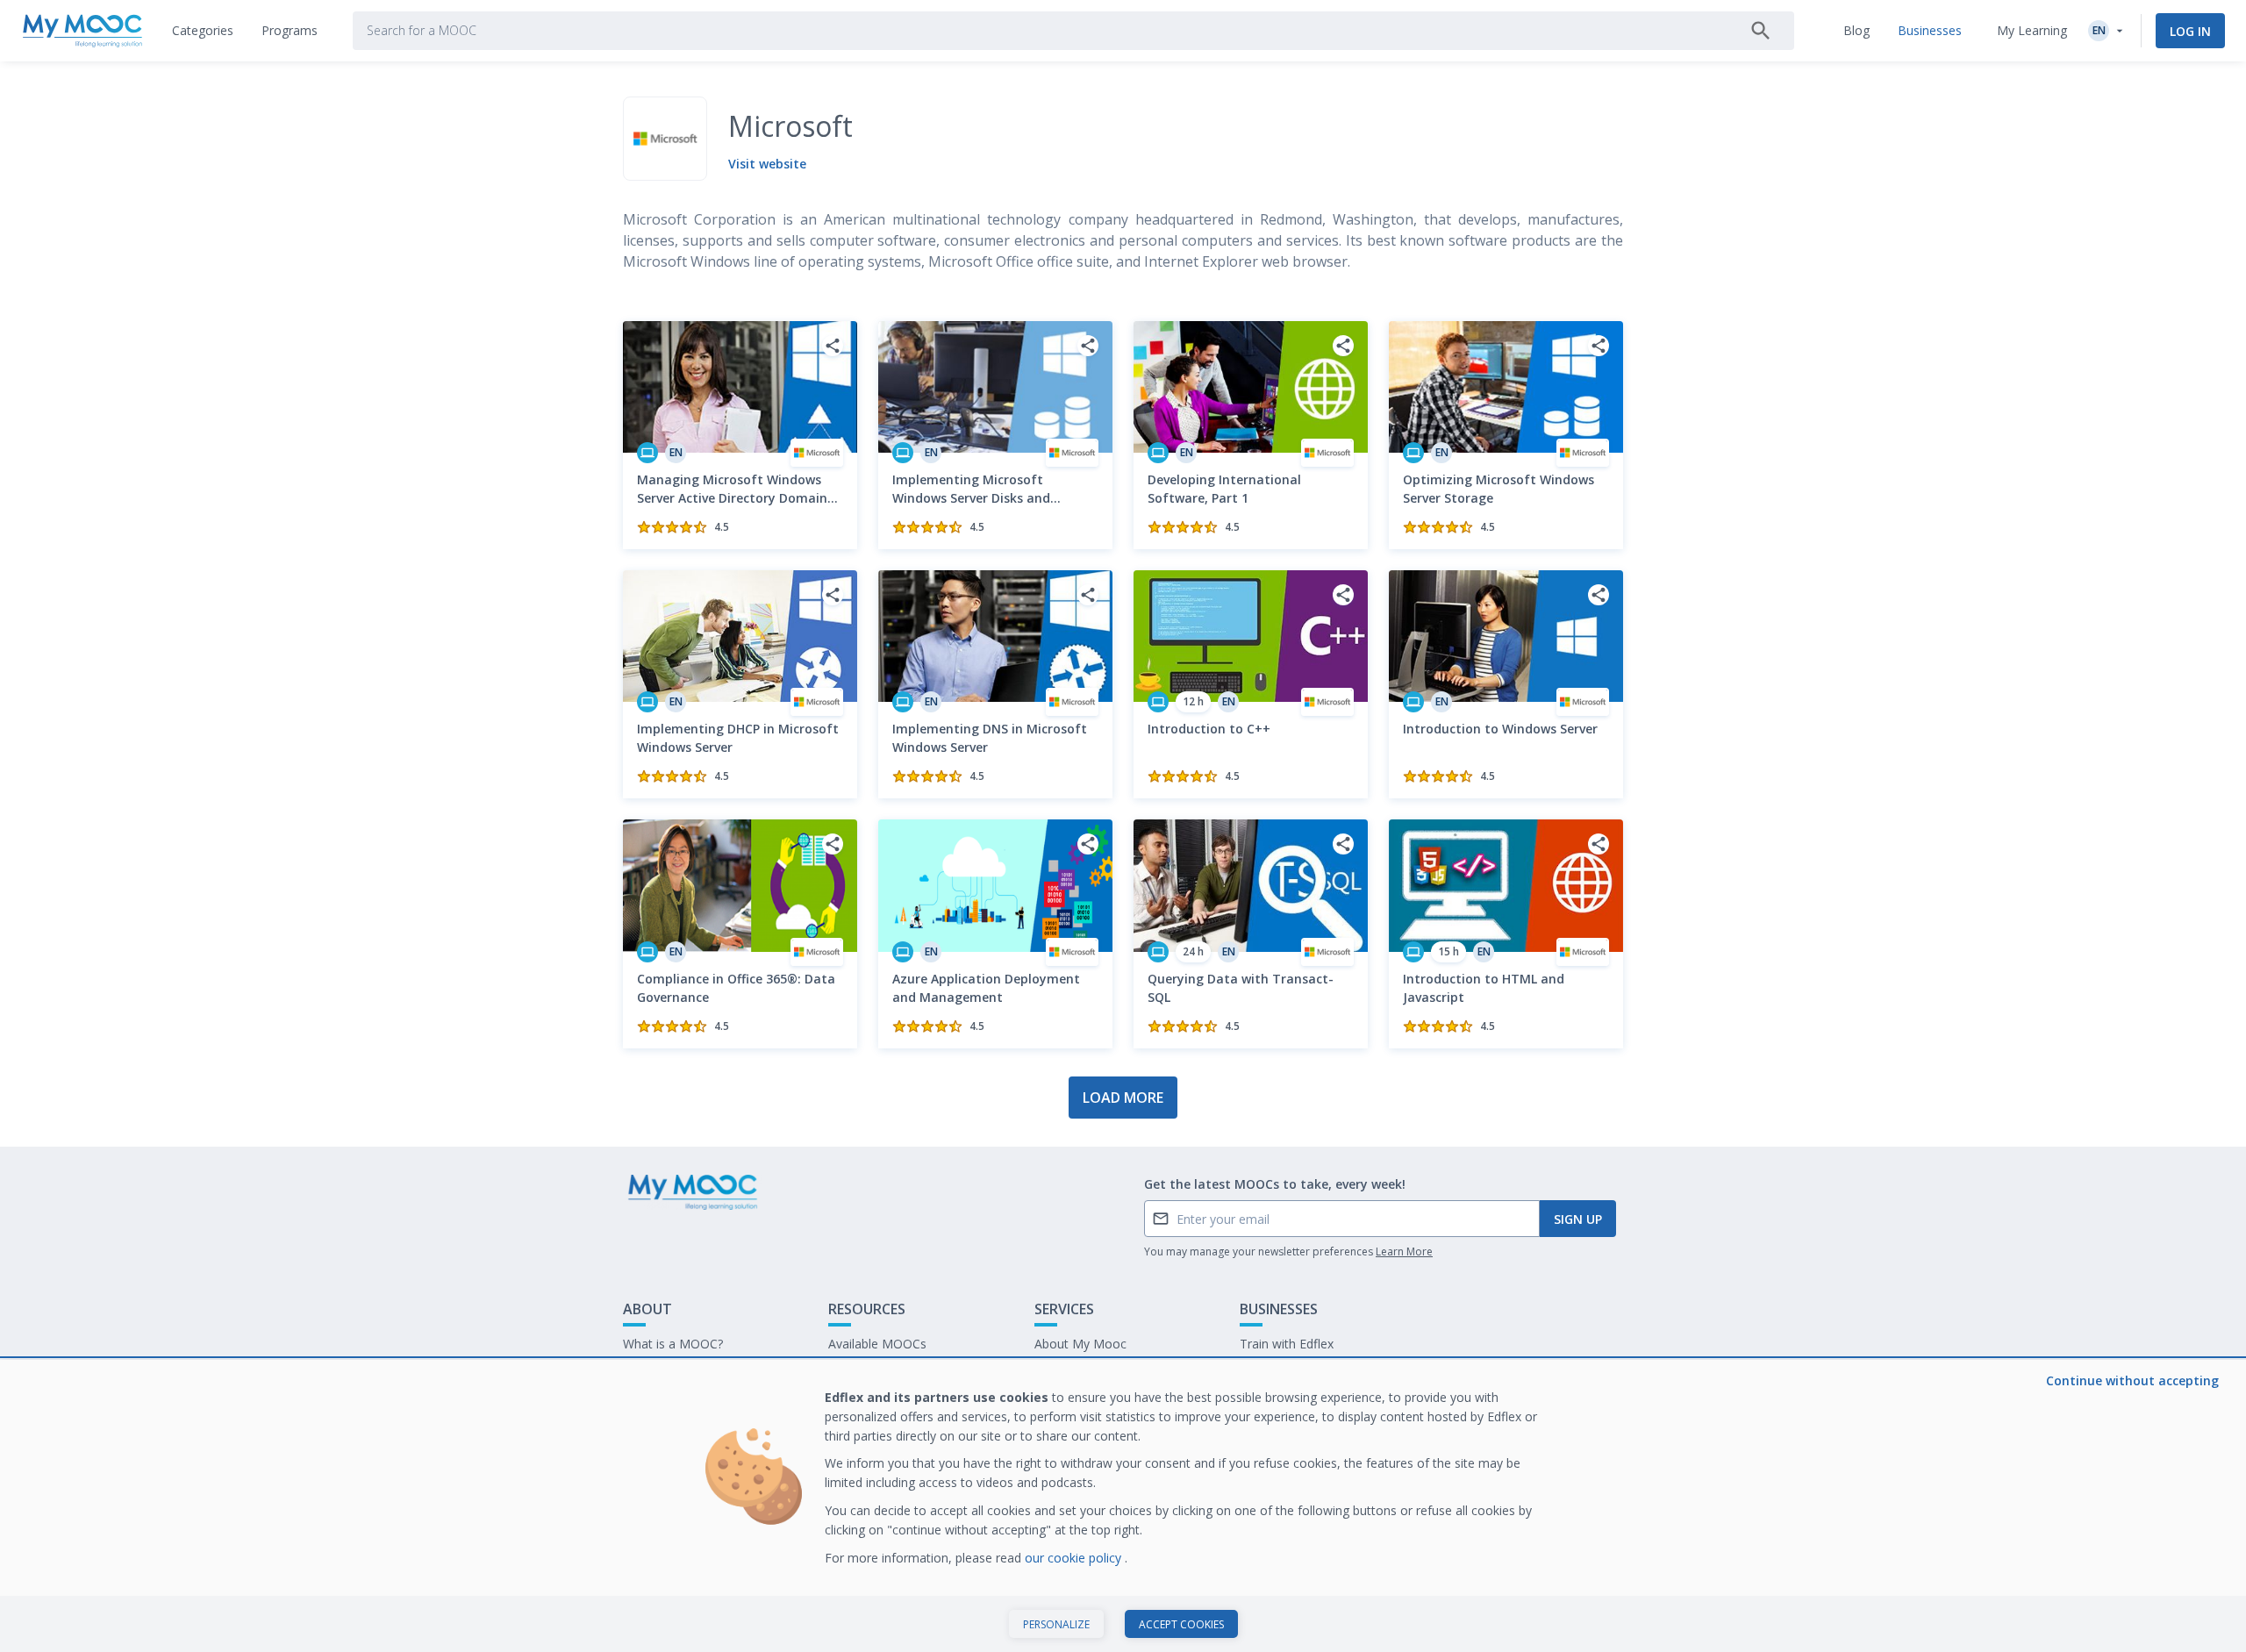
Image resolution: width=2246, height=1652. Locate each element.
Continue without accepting (2132, 1380)
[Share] (833, 346)
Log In (2190, 31)
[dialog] (1123, 1506)
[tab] (203, 31)
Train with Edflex (1287, 1344)
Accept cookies (1181, 1624)
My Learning (2032, 30)
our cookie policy (1075, 1558)
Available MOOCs (877, 1344)
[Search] (1761, 31)
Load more (1123, 1098)
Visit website (767, 164)
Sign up (1578, 1219)
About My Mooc (1080, 1344)
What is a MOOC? (673, 1344)
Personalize (1056, 1624)
